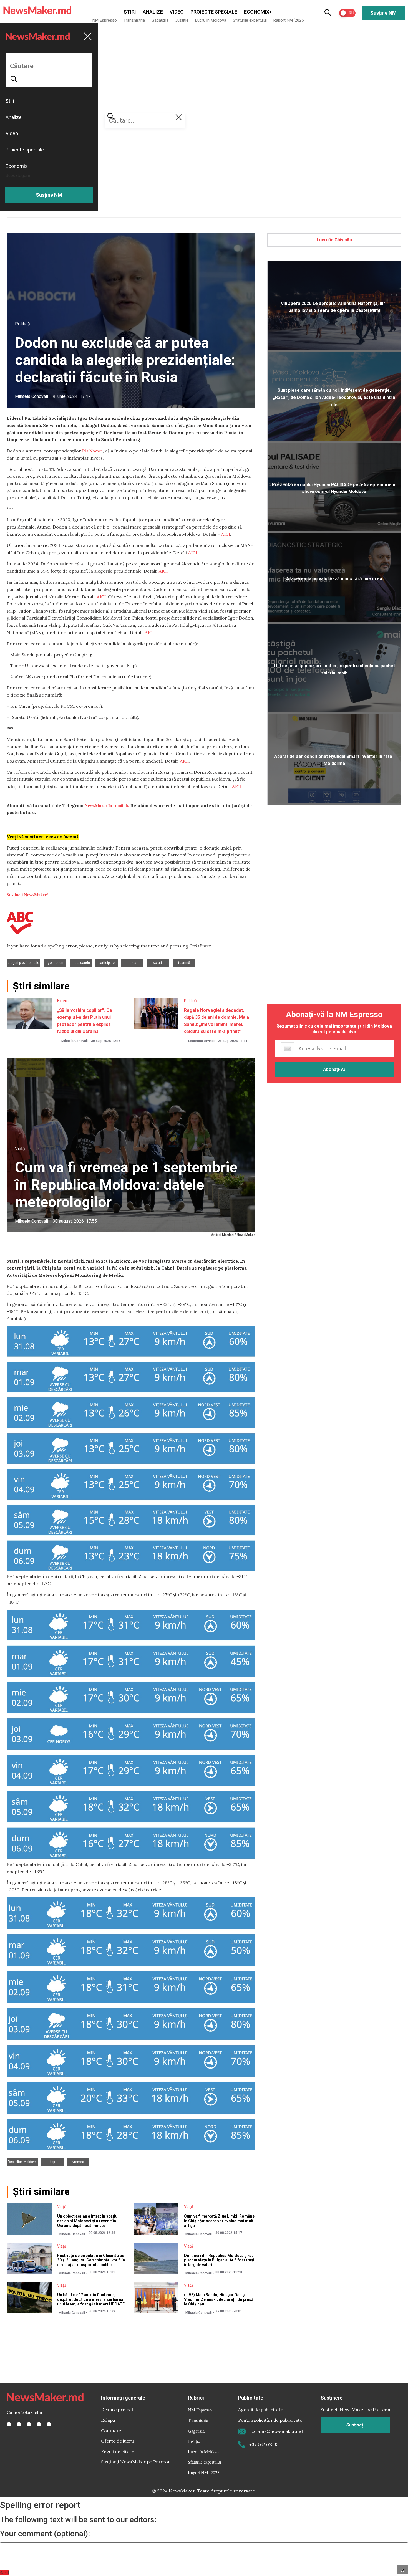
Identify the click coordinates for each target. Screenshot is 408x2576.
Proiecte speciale (214, 12)
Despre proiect (117, 2410)
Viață (20, 1149)
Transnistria (134, 20)
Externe (64, 1001)
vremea (78, 2162)
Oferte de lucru (117, 2441)
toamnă (184, 963)
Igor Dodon (55, 963)
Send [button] (4, 2573)
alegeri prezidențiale (23, 963)
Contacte (111, 2431)
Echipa (108, 2420)
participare (107, 963)
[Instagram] (29, 2424)
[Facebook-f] (9, 2424)
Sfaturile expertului (250, 20)
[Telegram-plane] (49, 2424)
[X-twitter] (19, 2424)
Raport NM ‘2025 (289, 20)
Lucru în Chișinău (334, 240)
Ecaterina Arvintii (201, 1041)
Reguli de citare (118, 2451)
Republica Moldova (22, 2162)
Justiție (182, 20)
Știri (130, 12)
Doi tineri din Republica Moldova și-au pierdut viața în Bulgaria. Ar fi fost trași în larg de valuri (219, 2260)
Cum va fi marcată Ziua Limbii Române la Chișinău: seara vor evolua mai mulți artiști (219, 2221)
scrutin (158, 963)
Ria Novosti (92, 451)
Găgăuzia (160, 20)
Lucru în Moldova (211, 20)
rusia (132, 963)
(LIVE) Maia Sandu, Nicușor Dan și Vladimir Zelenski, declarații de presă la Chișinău (219, 2299)
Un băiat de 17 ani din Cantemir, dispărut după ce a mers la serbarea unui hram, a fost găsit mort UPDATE (91, 2299)
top (53, 2162)
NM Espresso (105, 20)
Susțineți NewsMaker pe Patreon (136, 2462)
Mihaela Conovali (32, 396)
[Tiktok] (39, 2424)
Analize (153, 12)
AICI (226, 534)
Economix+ (258, 12)
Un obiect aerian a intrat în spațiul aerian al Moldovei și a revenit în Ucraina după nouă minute (88, 2221)
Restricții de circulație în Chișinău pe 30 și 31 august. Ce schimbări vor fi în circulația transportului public (91, 2260)
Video (177, 12)
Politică (22, 324)
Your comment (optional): (45, 2534)
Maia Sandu (81, 963)
